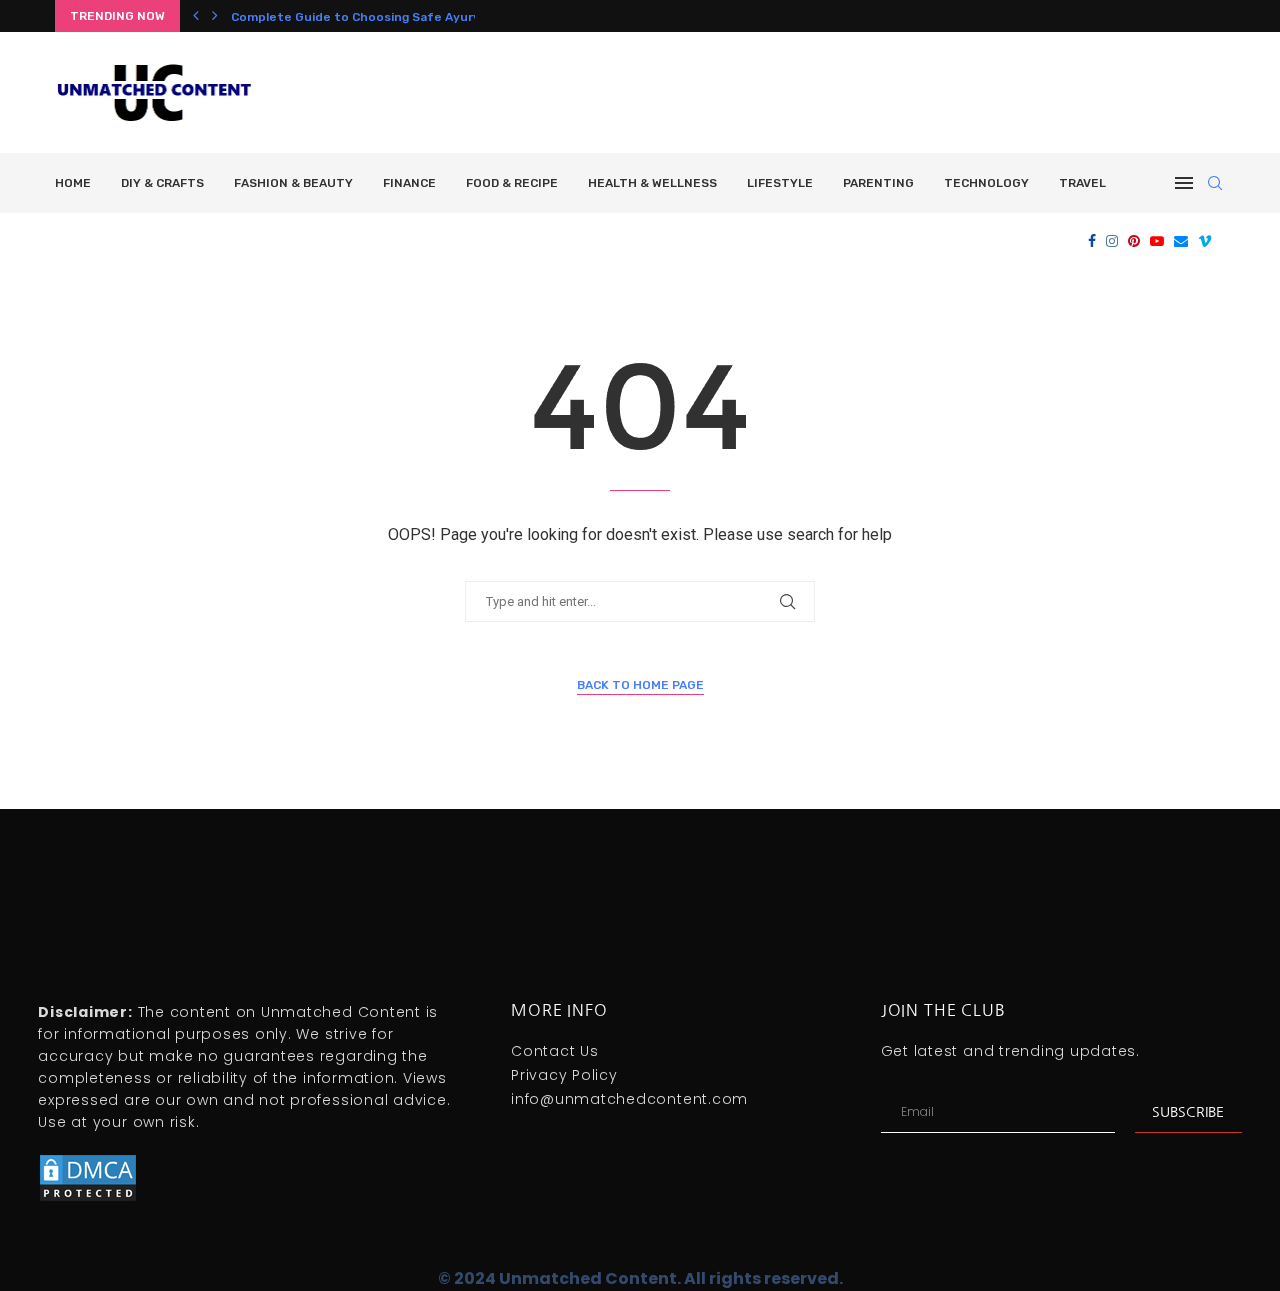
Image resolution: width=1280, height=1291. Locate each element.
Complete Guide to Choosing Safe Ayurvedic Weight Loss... (412, 17)
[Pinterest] (1134, 241)
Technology (986, 183)
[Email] (1181, 241)
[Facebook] (1092, 241)
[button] (196, 16)
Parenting (878, 183)
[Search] (1215, 183)
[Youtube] (1157, 241)
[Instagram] (1112, 241)
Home (73, 183)
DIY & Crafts (162, 183)
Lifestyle (780, 183)
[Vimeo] (1205, 241)
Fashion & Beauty (293, 183)
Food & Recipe (512, 183)
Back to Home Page (640, 685)
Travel (1082, 183)
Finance (409, 183)
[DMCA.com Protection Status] (88, 1161)
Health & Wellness (652, 183)
